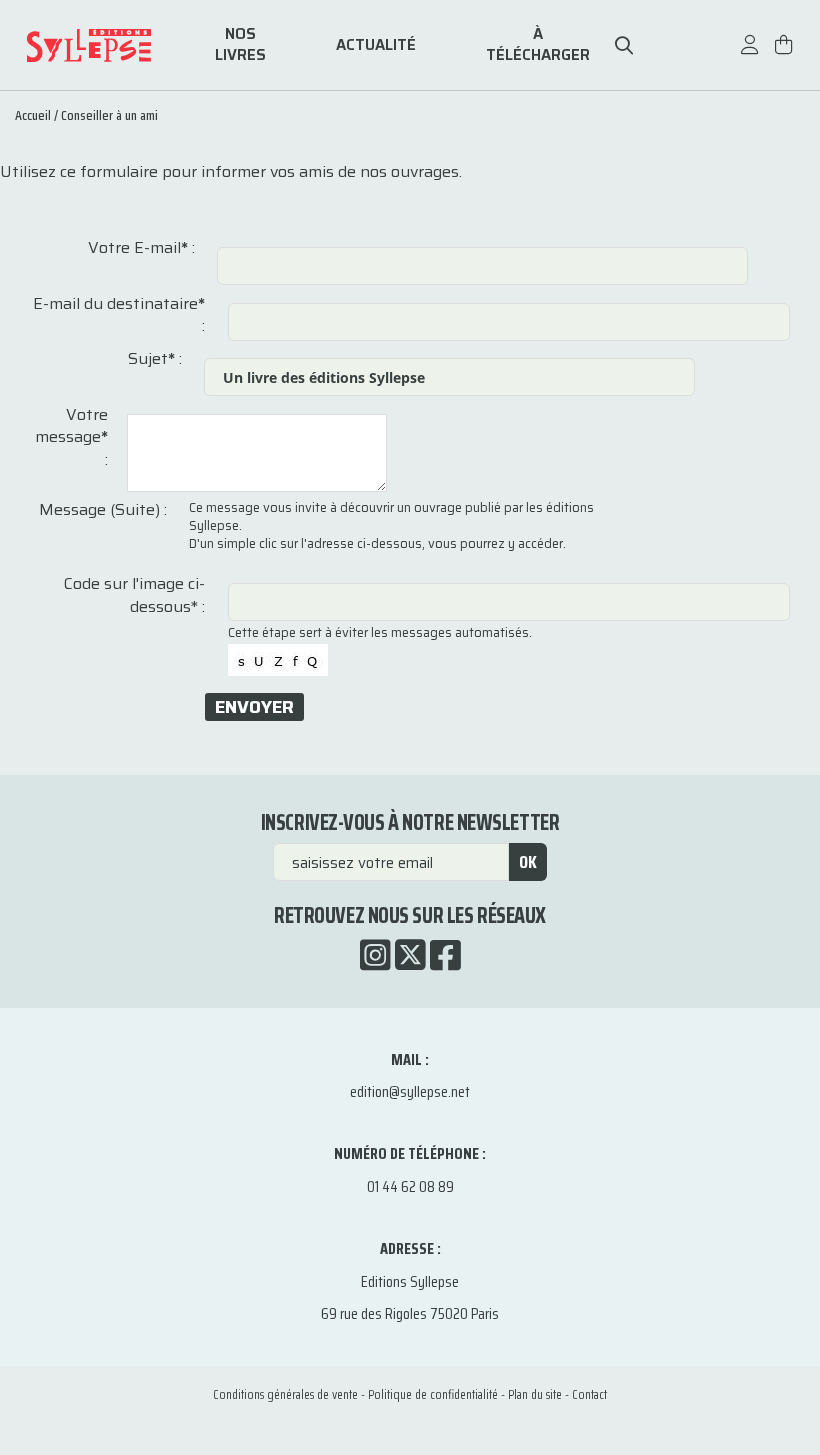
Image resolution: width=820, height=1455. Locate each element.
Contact (589, 1394)
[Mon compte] (750, 54)
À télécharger (538, 45)
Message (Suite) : (103, 510)
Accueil (33, 115)
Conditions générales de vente (285, 1394)
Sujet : (155, 359)
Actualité (376, 45)
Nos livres (240, 45)
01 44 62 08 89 (410, 1186)
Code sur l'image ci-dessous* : (134, 595)
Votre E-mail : (141, 248)
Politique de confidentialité (433, 1394)
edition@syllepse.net (410, 1091)
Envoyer (254, 707)
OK (528, 862)
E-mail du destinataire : (119, 315)
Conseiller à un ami (109, 115)
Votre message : (71, 437)
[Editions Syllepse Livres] (116, 45)
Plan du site (535, 1394)
